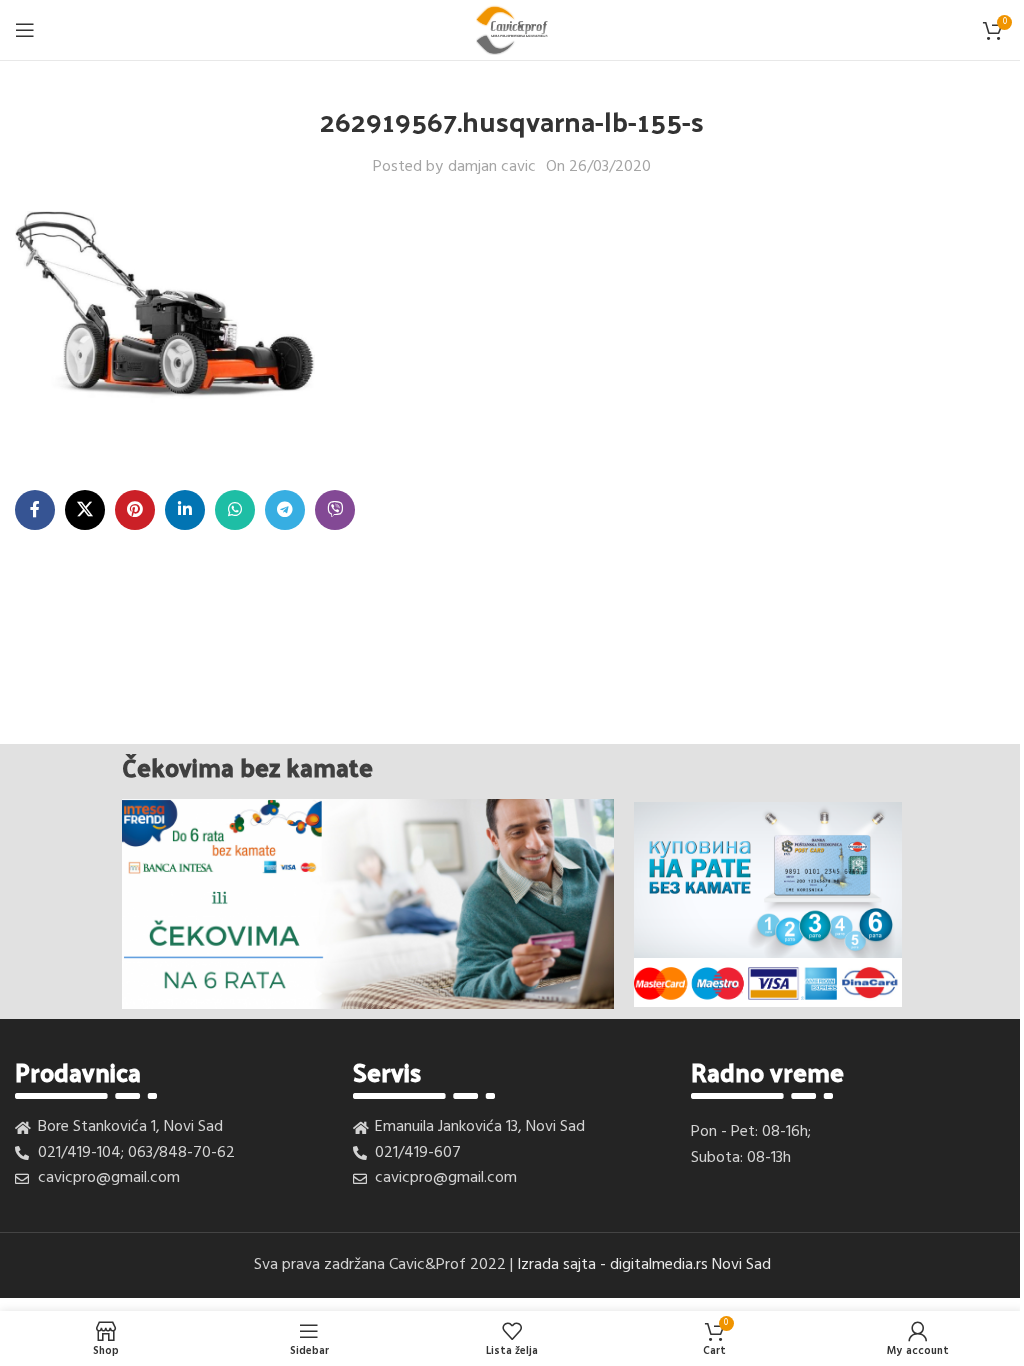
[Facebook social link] (35, 510)
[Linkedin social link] (185, 510)
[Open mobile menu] (25, 30)
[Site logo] (511, 30)
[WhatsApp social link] (235, 510)
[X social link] (85, 510)
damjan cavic (492, 167)
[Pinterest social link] (135, 510)
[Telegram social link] (285, 510)
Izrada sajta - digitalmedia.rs (612, 1265)
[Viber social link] (335, 510)
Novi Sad (741, 1265)
